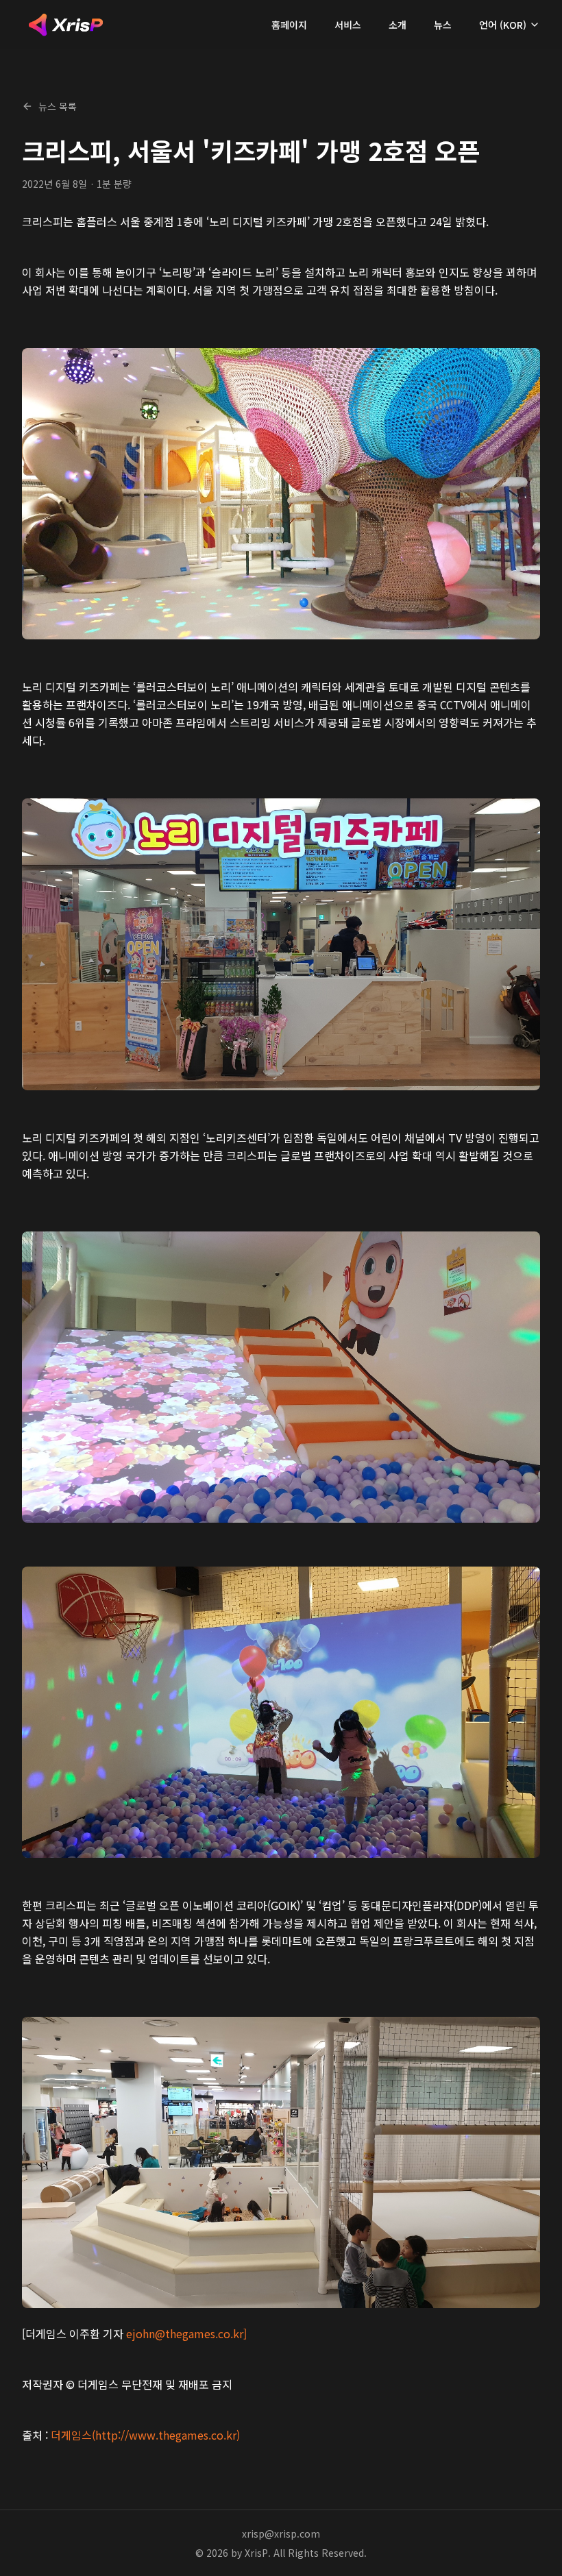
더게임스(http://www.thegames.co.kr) (145, 2435)
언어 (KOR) (503, 25)
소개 (398, 25)
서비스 (348, 25)
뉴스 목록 (58, 106)
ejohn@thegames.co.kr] (186, 2333)
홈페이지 (289, 25)
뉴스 (443, 25)
